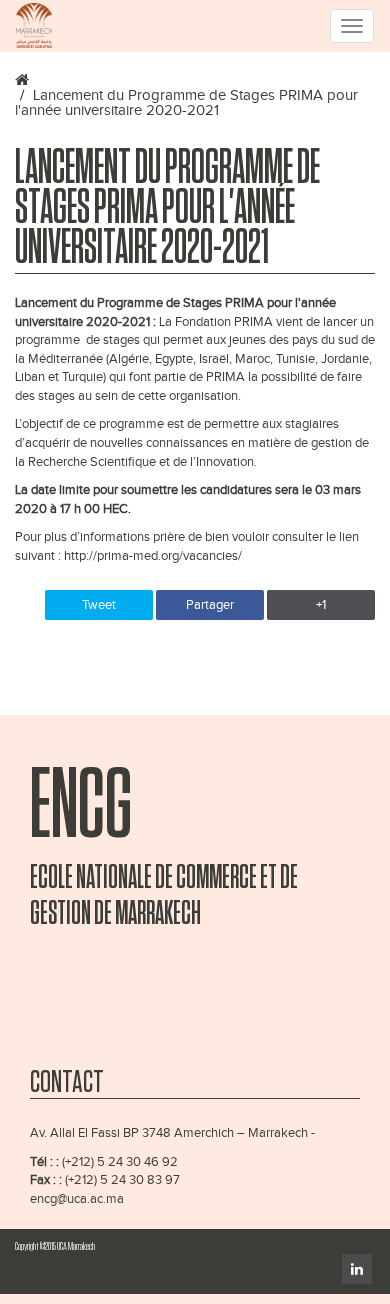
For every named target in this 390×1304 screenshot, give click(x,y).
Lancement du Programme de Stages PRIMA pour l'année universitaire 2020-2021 (186, 103)
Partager (210, 605)
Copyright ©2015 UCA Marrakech (55, 1246)
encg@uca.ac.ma (77, 1199)
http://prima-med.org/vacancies (151, 556)
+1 (321, 605)
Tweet (99, 605)
